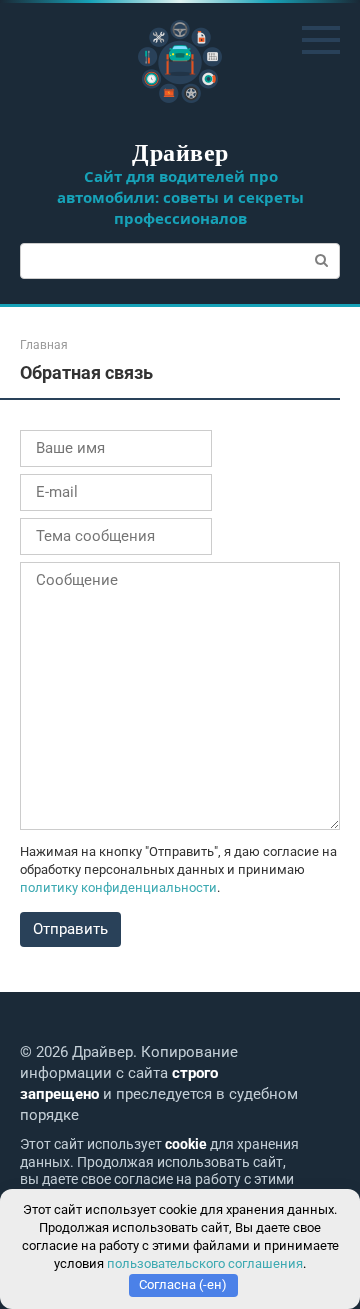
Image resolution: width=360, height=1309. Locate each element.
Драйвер (180, 151)
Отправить (70, 929)
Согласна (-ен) (183, 1284)
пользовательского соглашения (205, 1263)
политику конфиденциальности (118, 887)
